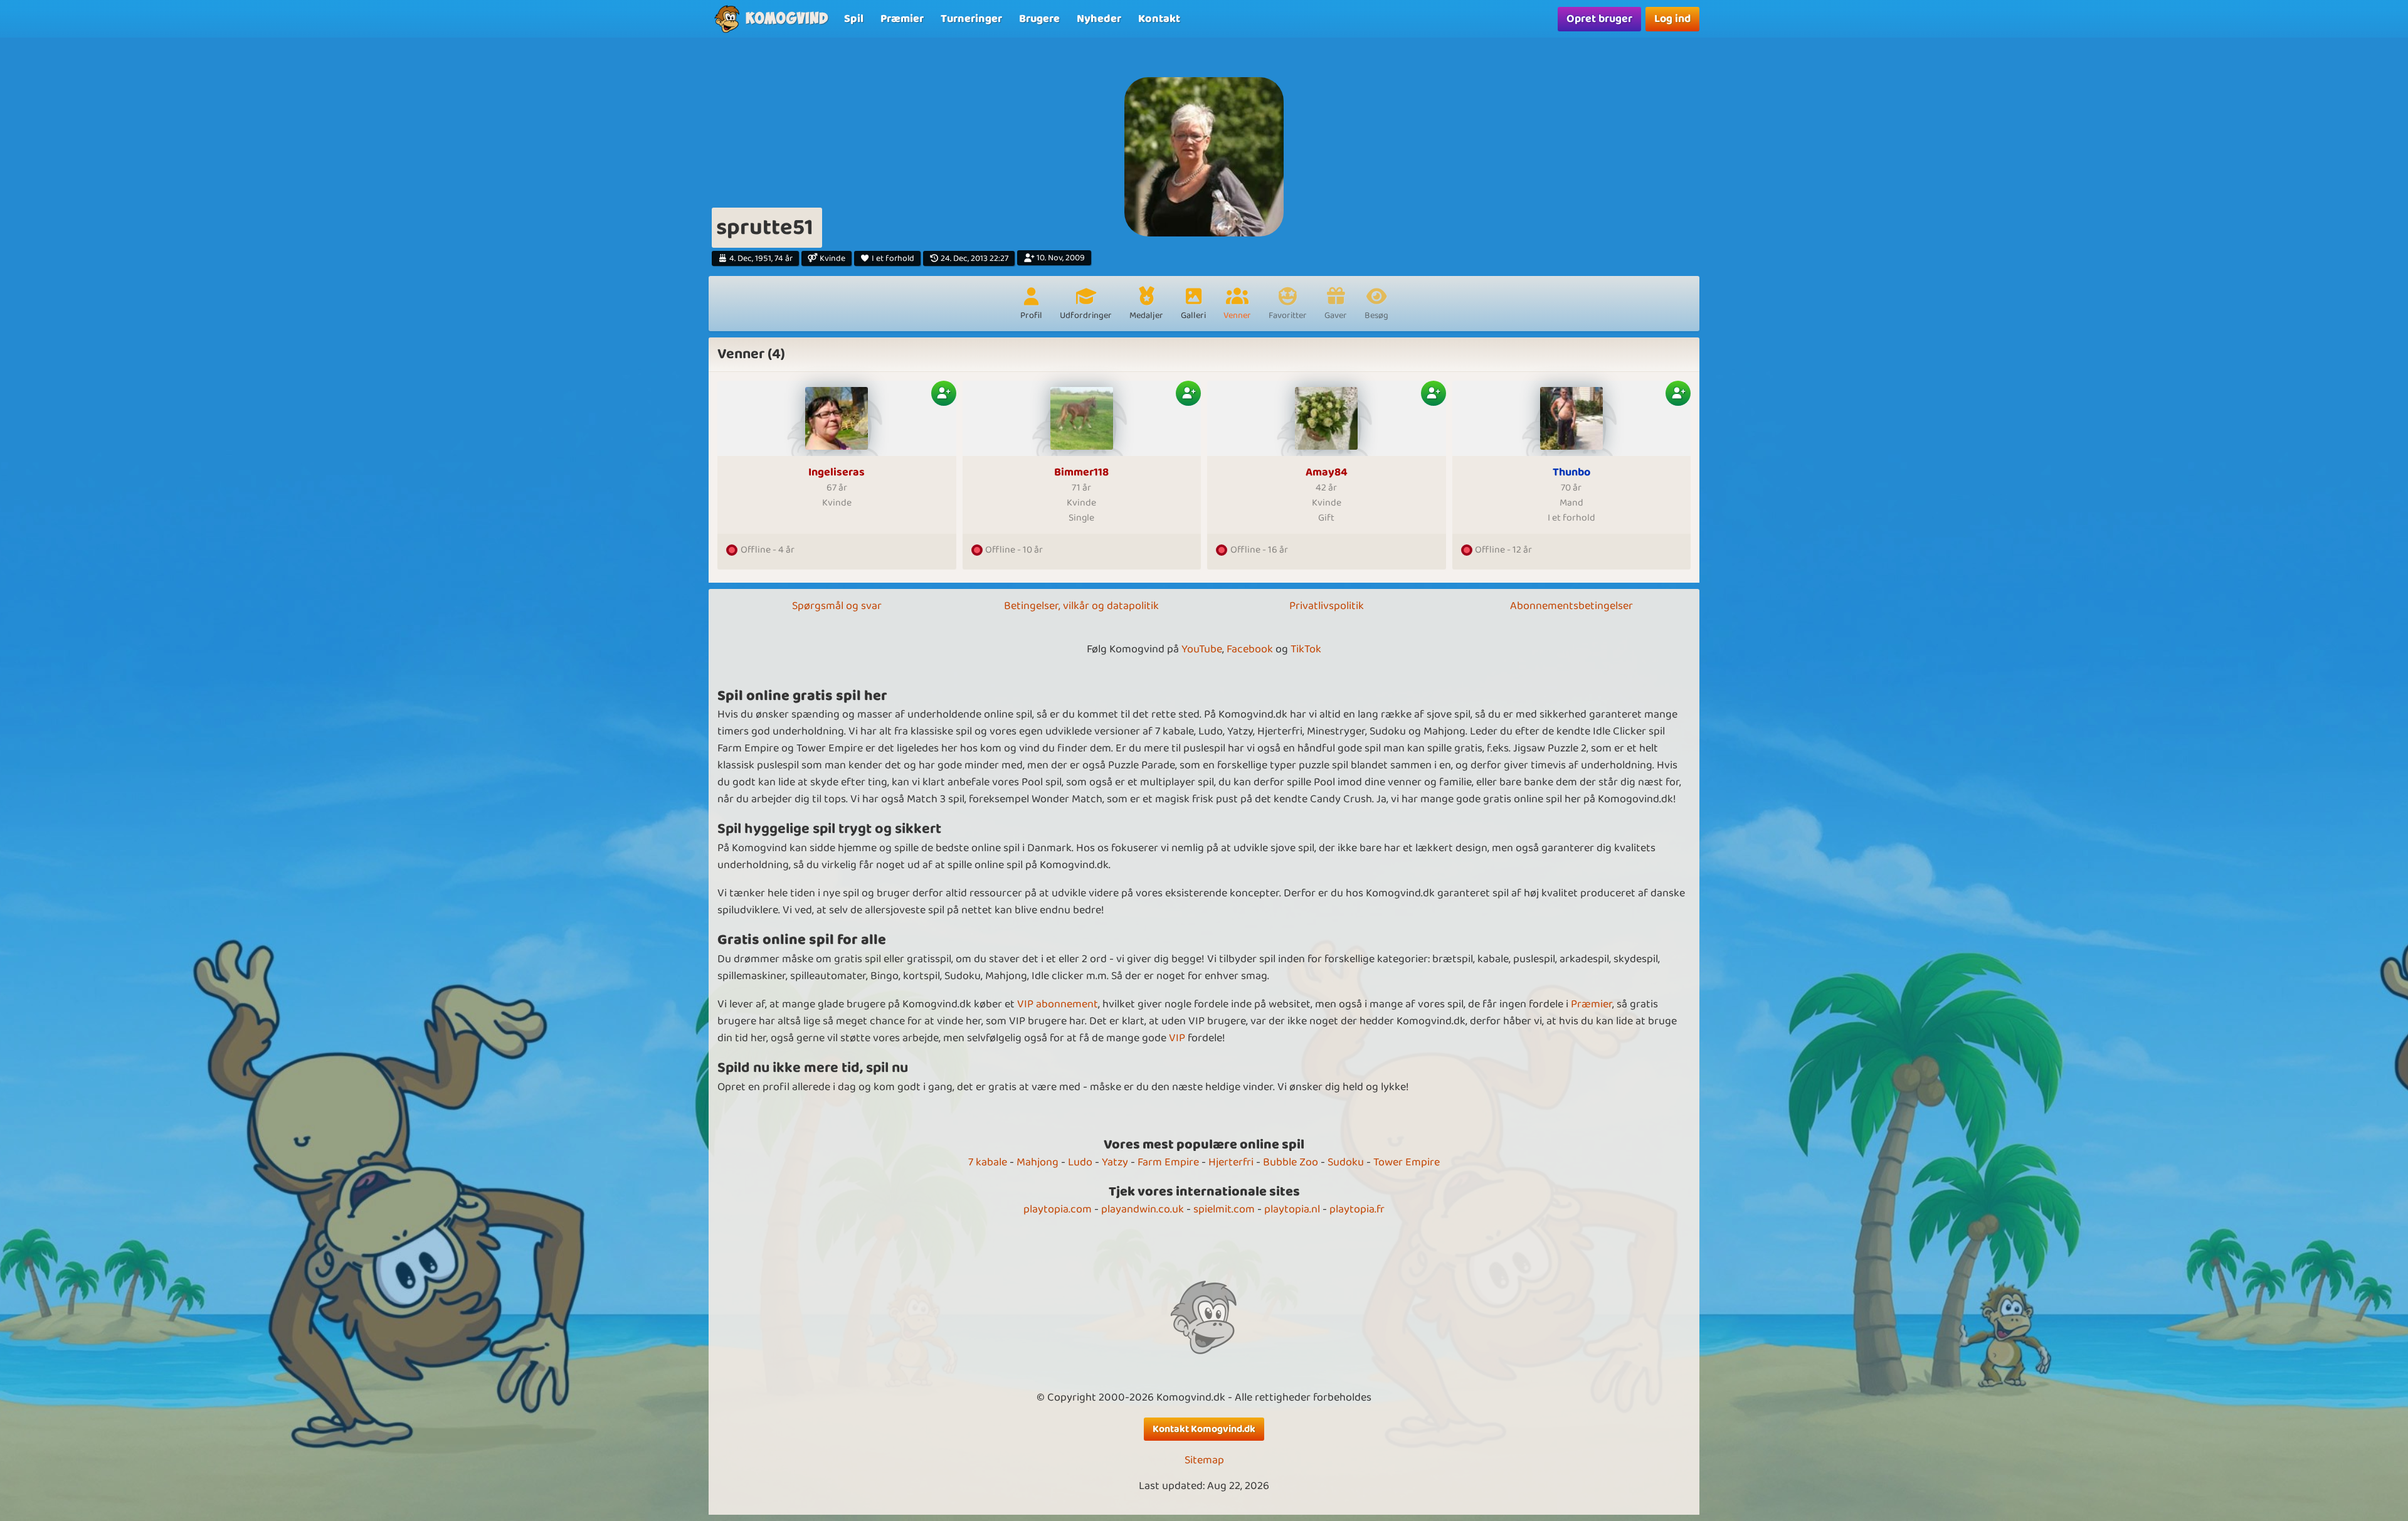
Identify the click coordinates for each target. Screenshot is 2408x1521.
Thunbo (1571, 473)
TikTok (1306, 649)
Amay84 (1327, 473)
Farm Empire (1168, 1162)
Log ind (1672, 19)
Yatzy (1115, 1162)
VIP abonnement (1058, 1004)
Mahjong (1038, 1162)
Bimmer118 (1081, 473)
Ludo (1080, 1162)
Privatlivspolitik (1327, 606)
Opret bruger (1599, 19)
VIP (1177, 1038)
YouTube (1202, 649)
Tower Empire (1407, 1162)
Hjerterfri (1231, 1162)
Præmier (1592, 1004)
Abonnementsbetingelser (1571, 606)
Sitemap (1204, 1460)
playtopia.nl (1292, 1209)
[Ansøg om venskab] (944, 393)
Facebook (1250, 649)
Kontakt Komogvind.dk (1204, 1429)
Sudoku (1346, 1162)
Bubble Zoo (1291, 1162)
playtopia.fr (1357, 1209)
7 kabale (988, 1162)
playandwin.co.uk (1143, 1209)
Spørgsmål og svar (837, 606)
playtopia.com (1058, 1209)
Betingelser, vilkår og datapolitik (1081, 606)
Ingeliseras (837, 473)
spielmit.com (1224, 1209)
